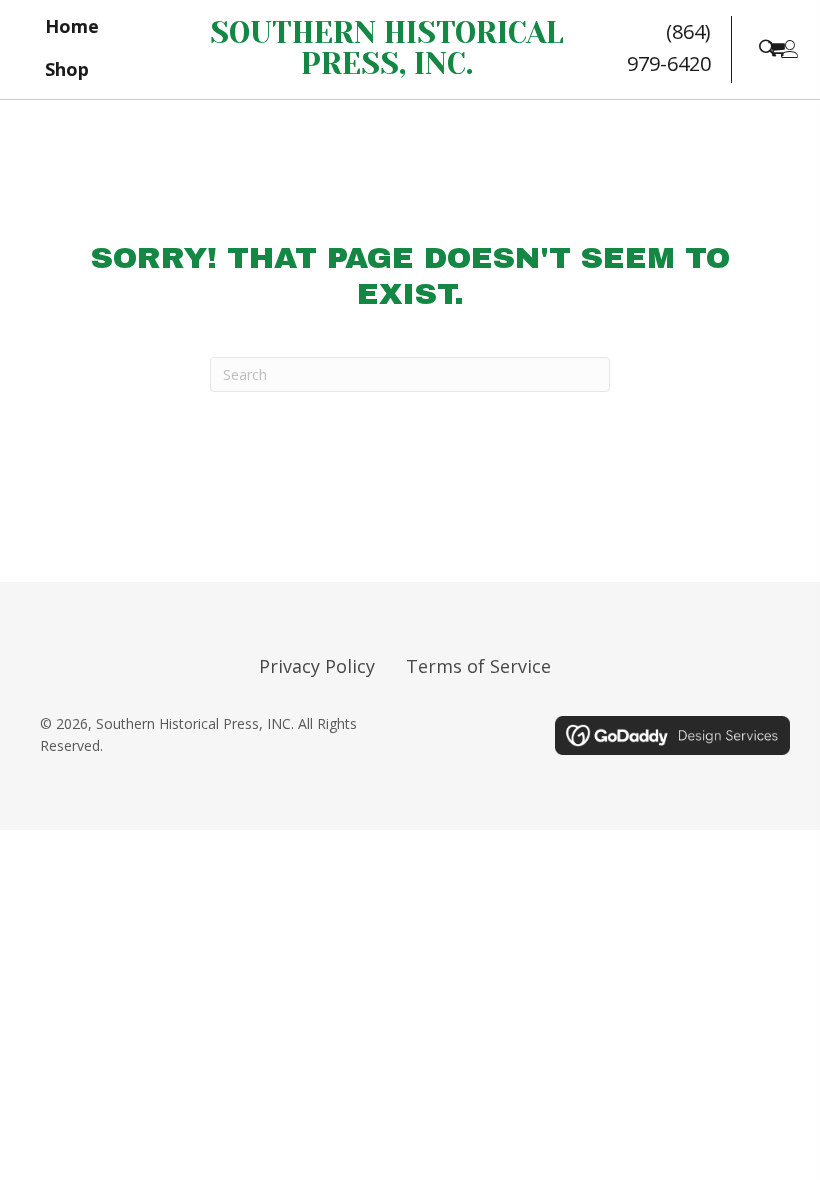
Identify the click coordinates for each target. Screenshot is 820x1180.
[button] (767, 47)
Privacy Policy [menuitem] (317, 666)
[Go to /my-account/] (790, 50)
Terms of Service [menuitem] (478, 666)
